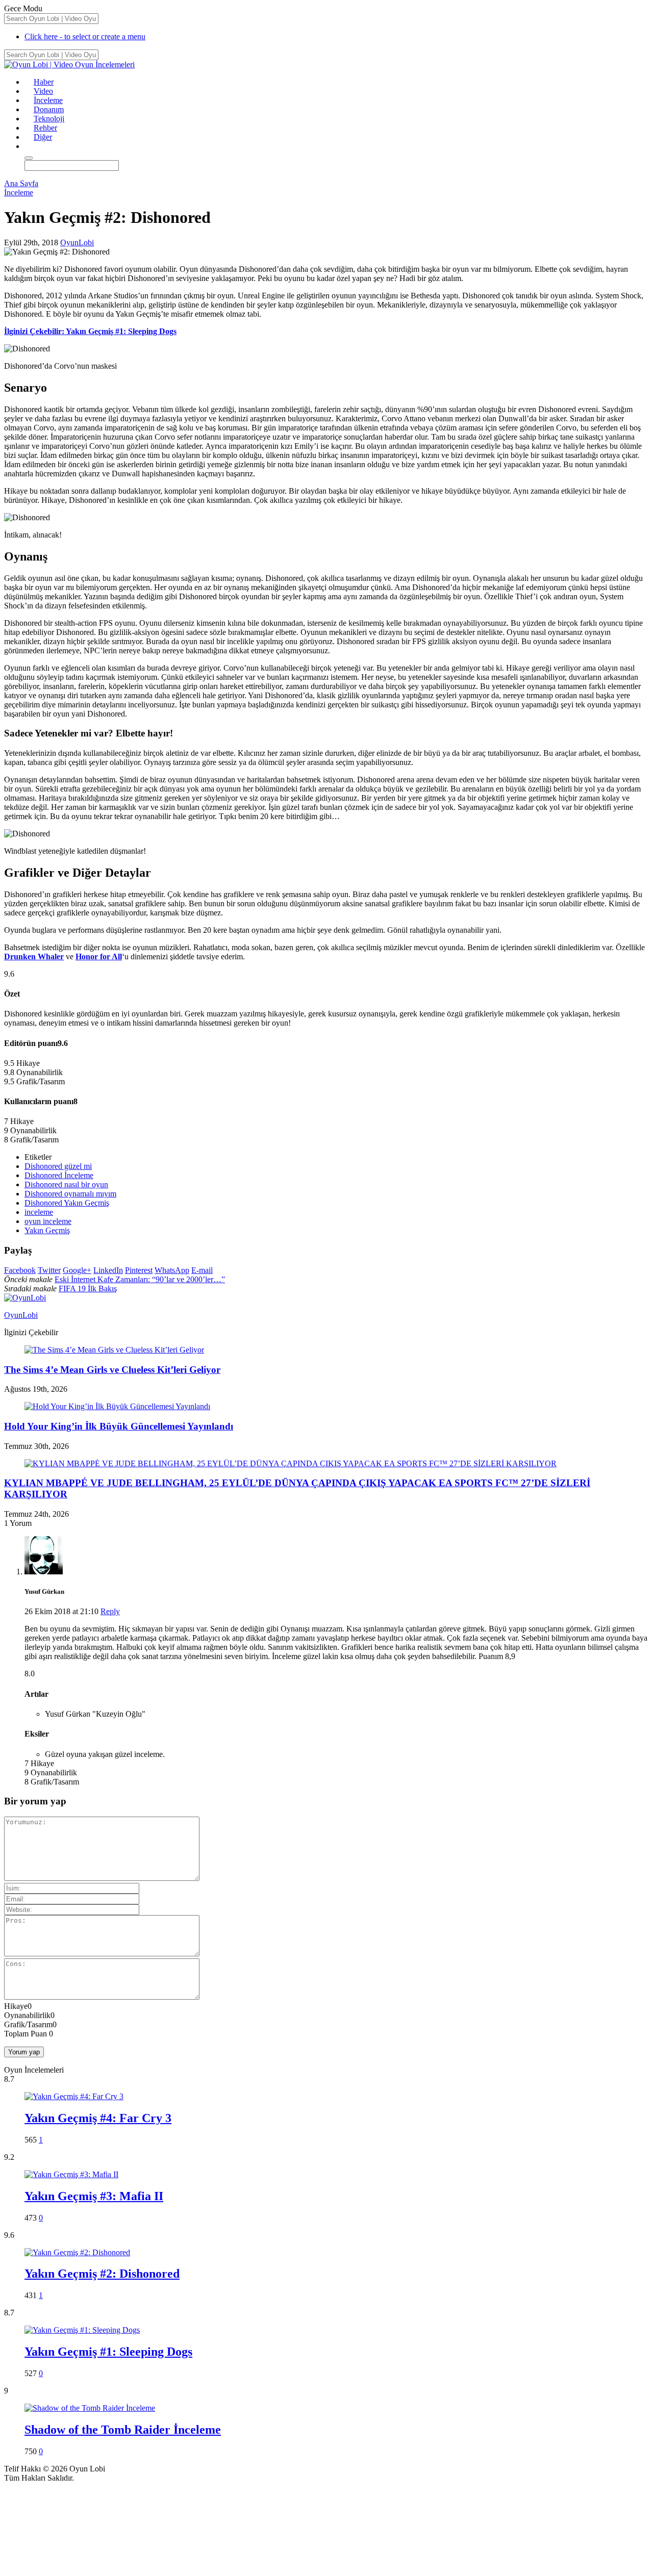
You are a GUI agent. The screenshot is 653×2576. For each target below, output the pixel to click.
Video (43, 91)
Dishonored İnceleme (59, 1175)
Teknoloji (49, 119)
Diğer (43, 137)
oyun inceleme (48, 1221)
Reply (110, 1611)
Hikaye (16, 2006)
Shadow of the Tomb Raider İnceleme (123, 2430)
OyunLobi (77, 243)
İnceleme (48, 100)
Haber (44, 82)
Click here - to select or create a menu (85, 36)
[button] (29, 146)
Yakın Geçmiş (47, 1230)
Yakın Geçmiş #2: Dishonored (102, 2274)
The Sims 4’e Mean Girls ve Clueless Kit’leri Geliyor (112, 1370)
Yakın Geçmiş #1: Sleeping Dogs (108, 2352)
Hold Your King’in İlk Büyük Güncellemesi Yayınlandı (119, 1426)
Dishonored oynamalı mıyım (70, 1194)
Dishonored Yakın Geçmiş (67, 1203)
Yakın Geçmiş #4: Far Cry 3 (98, 2118)
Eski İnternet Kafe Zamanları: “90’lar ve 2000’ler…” (140, 1279)
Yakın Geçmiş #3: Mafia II (94, 2196)
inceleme (39, 1212)
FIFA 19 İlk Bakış (88, 1289)
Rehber (45, 128)
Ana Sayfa (21, 183)
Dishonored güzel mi (58, 1166)
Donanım (49, 109)
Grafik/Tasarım (28, 2024)
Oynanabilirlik (27, 2015)
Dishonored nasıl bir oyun (66, 1184)
